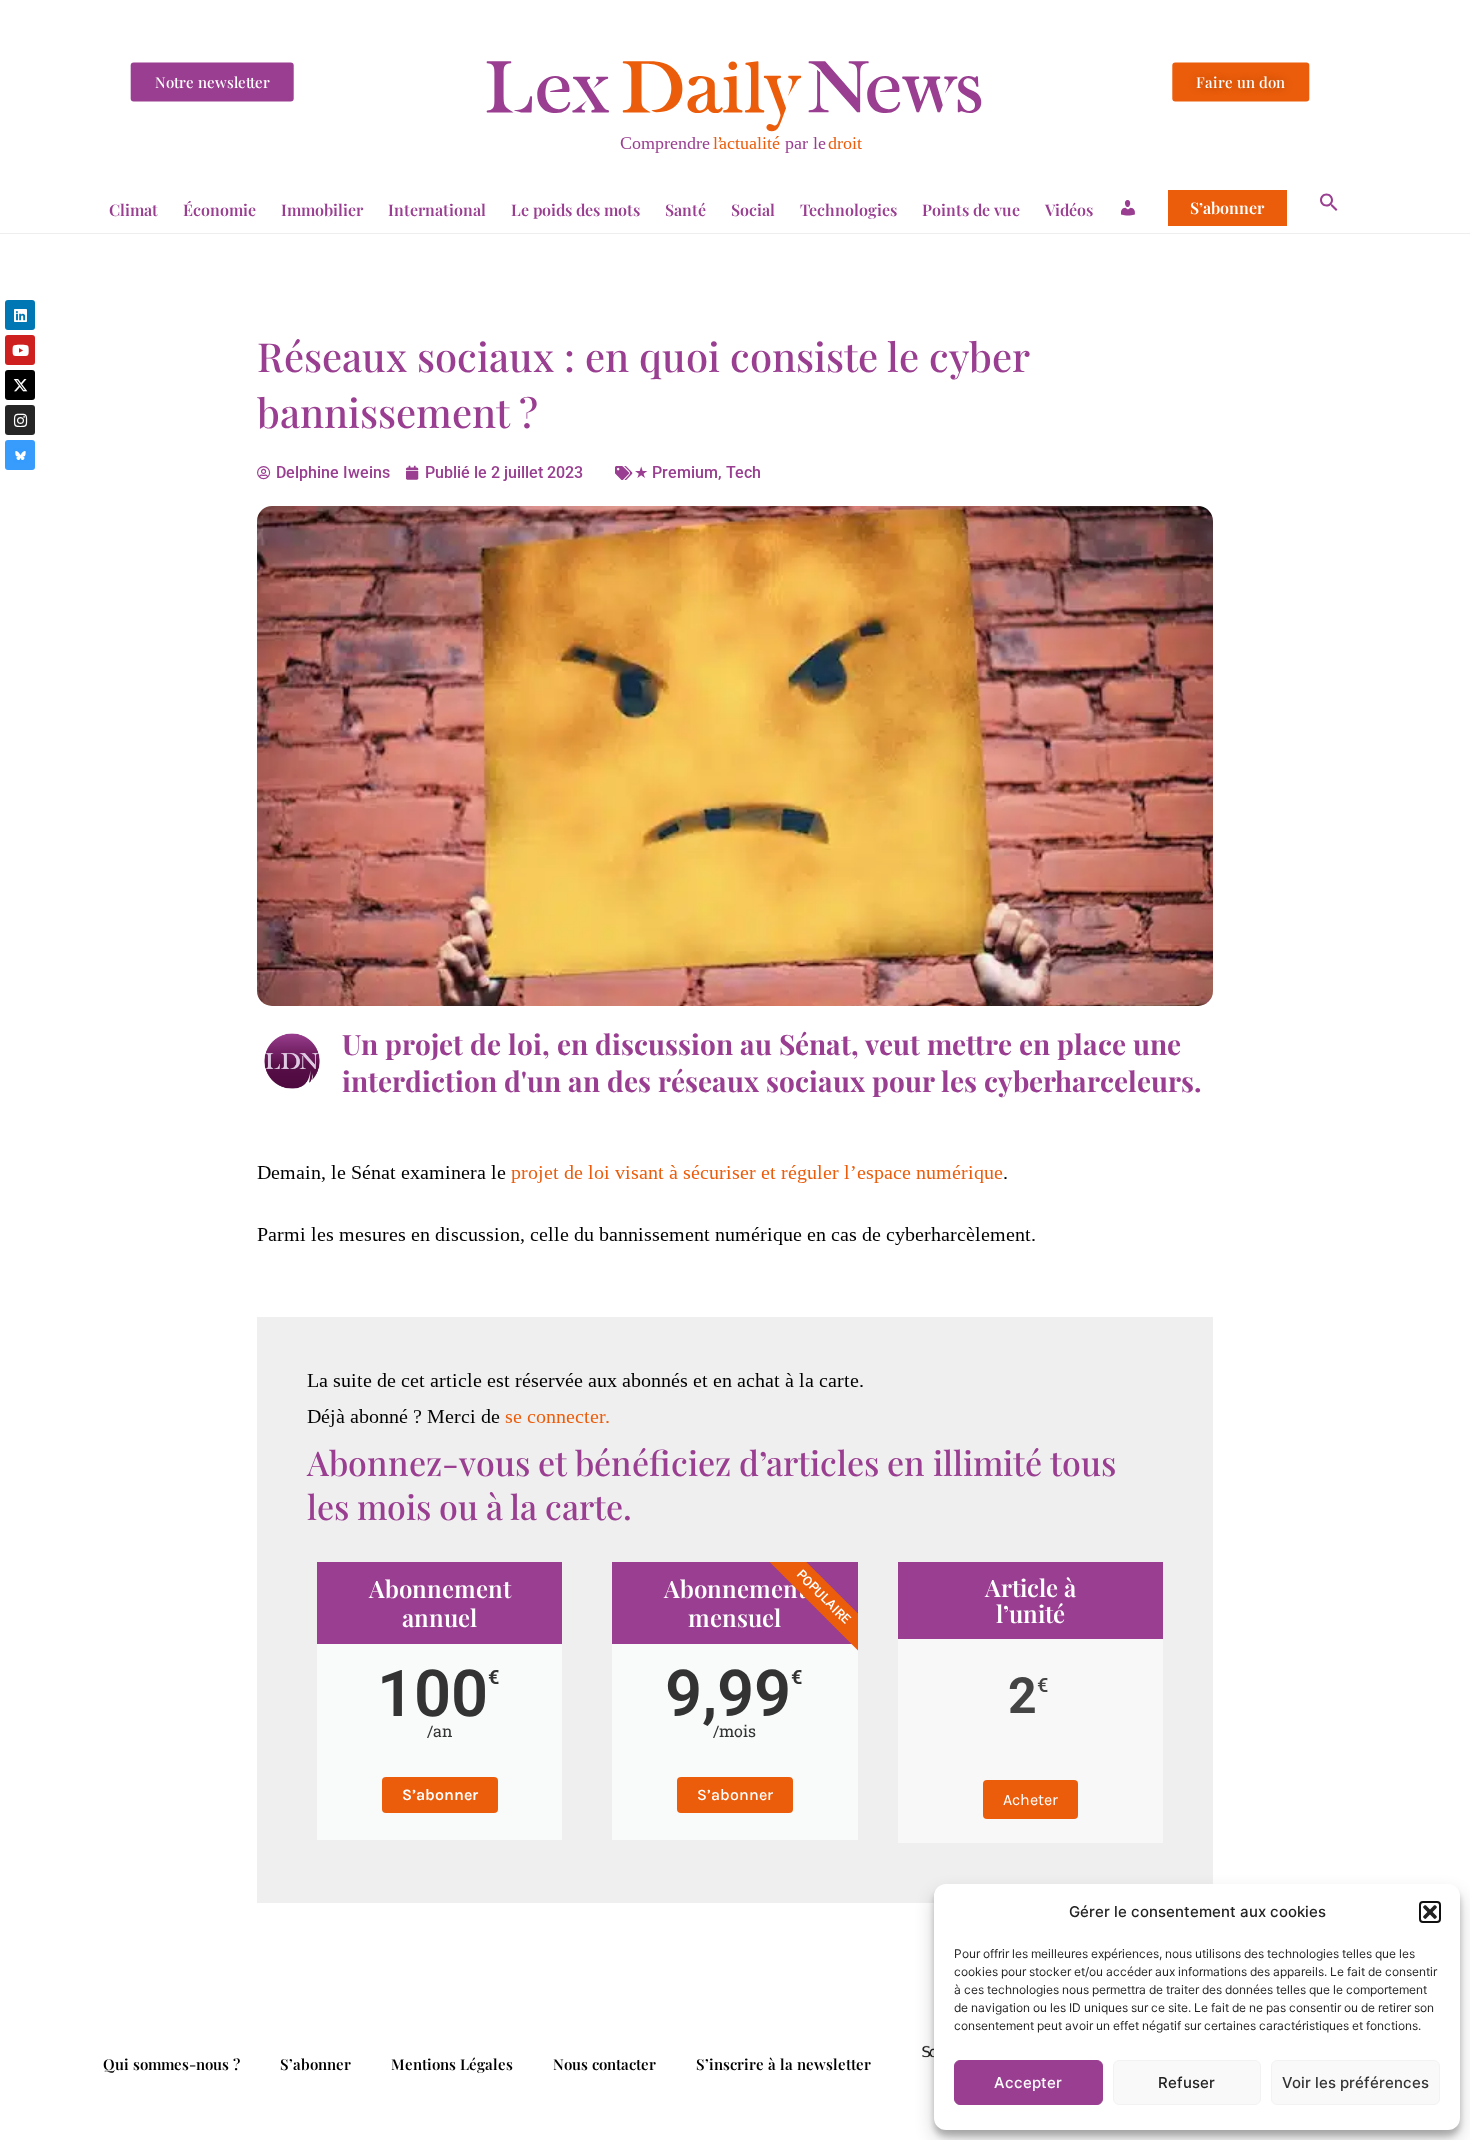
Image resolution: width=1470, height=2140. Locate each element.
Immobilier (322, 209)
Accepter (1028, 2082)
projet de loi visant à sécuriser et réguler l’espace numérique (757, 1172)
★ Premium (676, 472)
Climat (133, 209)
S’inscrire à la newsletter (783, 2064)
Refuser (1186, 2082)
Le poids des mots (575, 209)
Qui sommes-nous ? (171, 2064)
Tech (743, 472)
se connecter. (557, 1416)
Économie (219, 209)
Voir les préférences (1355, 2082)
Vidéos (1069, 209)
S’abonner (1227, 208)
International (437, 209)
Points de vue (971, 209)
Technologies (848, 209)
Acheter (1030, 1799)
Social (753, 209)
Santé (685, 209)
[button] (1430, 1912)
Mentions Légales (452, 2064)
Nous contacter (604, 2064)
